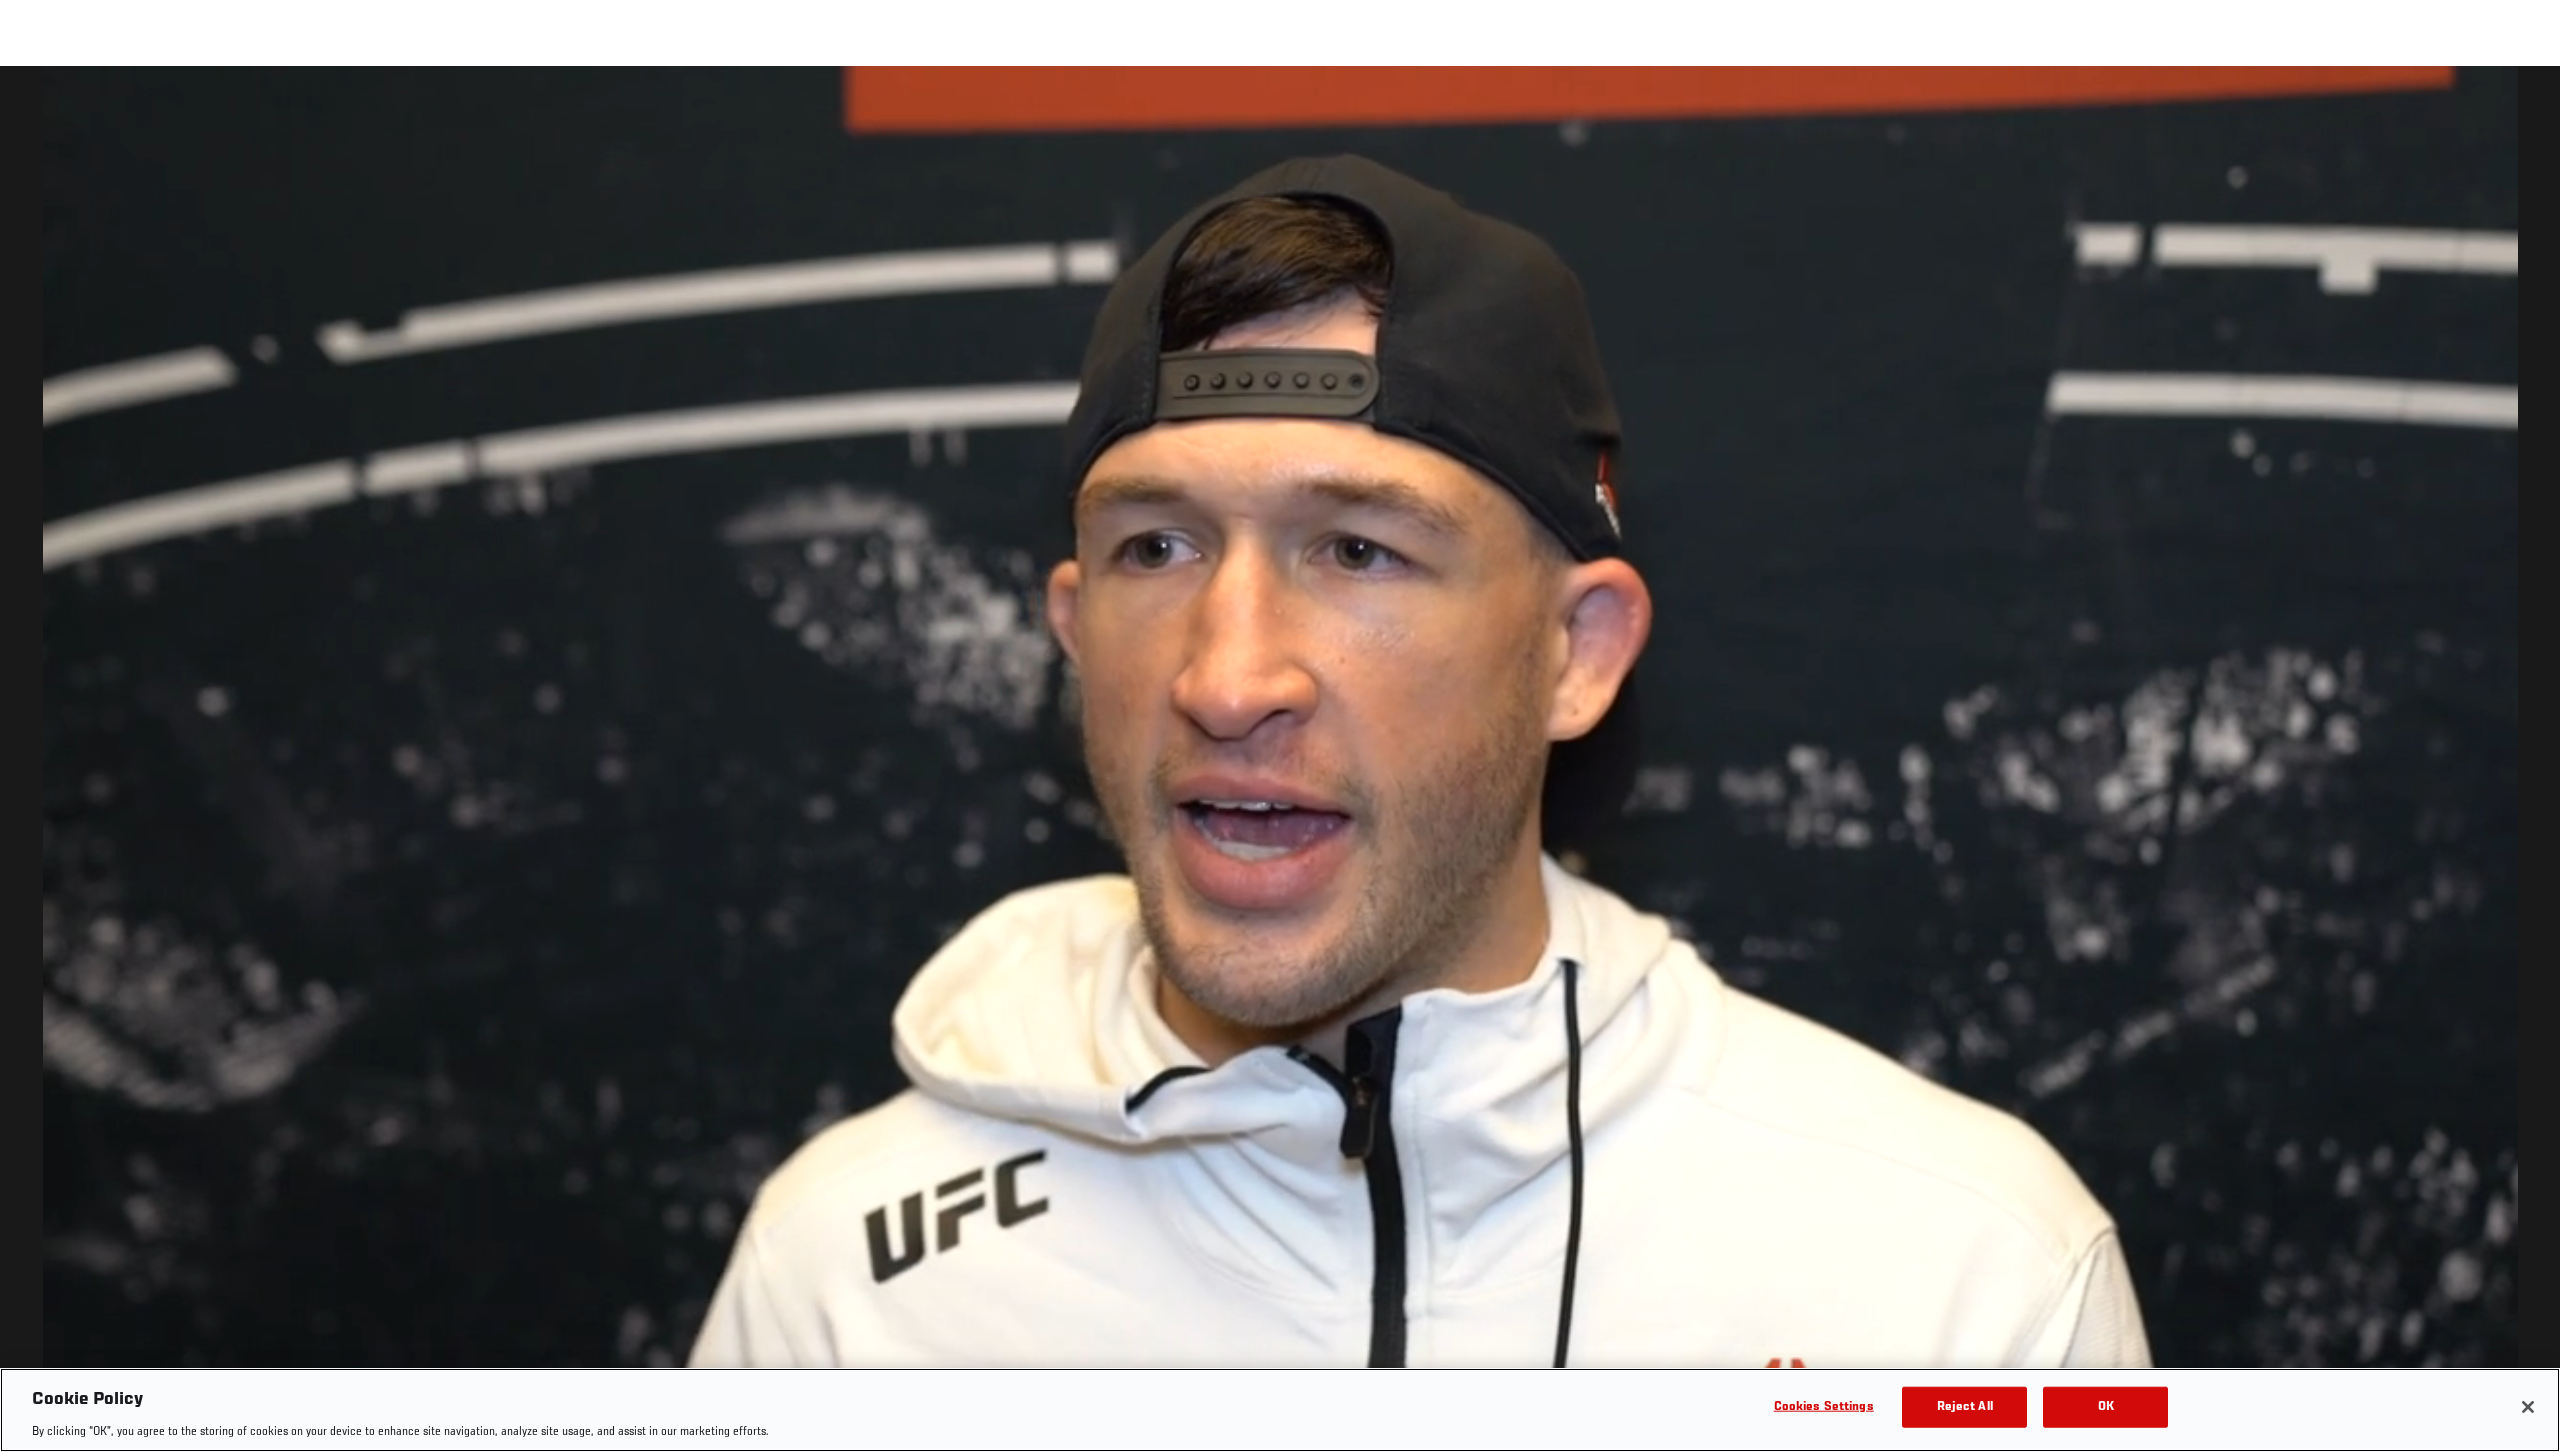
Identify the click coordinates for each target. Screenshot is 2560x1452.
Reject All (1965, 1406)
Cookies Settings (1824, 1406)
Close (2522, 106)
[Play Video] (1280, 762)
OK (2106, 1406)
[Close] (2528, 1407)
